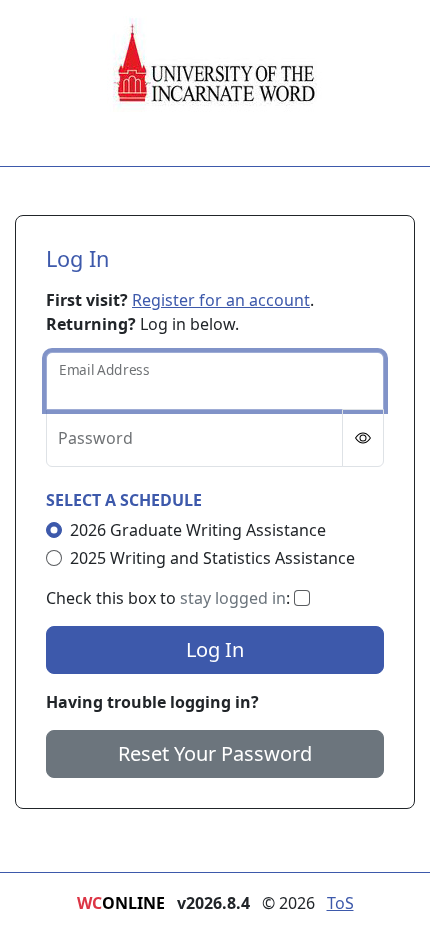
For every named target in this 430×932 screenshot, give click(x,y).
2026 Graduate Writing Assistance (198, 530)
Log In (215, 649)
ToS (340, 903)
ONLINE (121, 903)
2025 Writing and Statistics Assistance (212, 558)
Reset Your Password (215, 753)
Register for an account (221, 300)
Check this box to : (170, 598)
